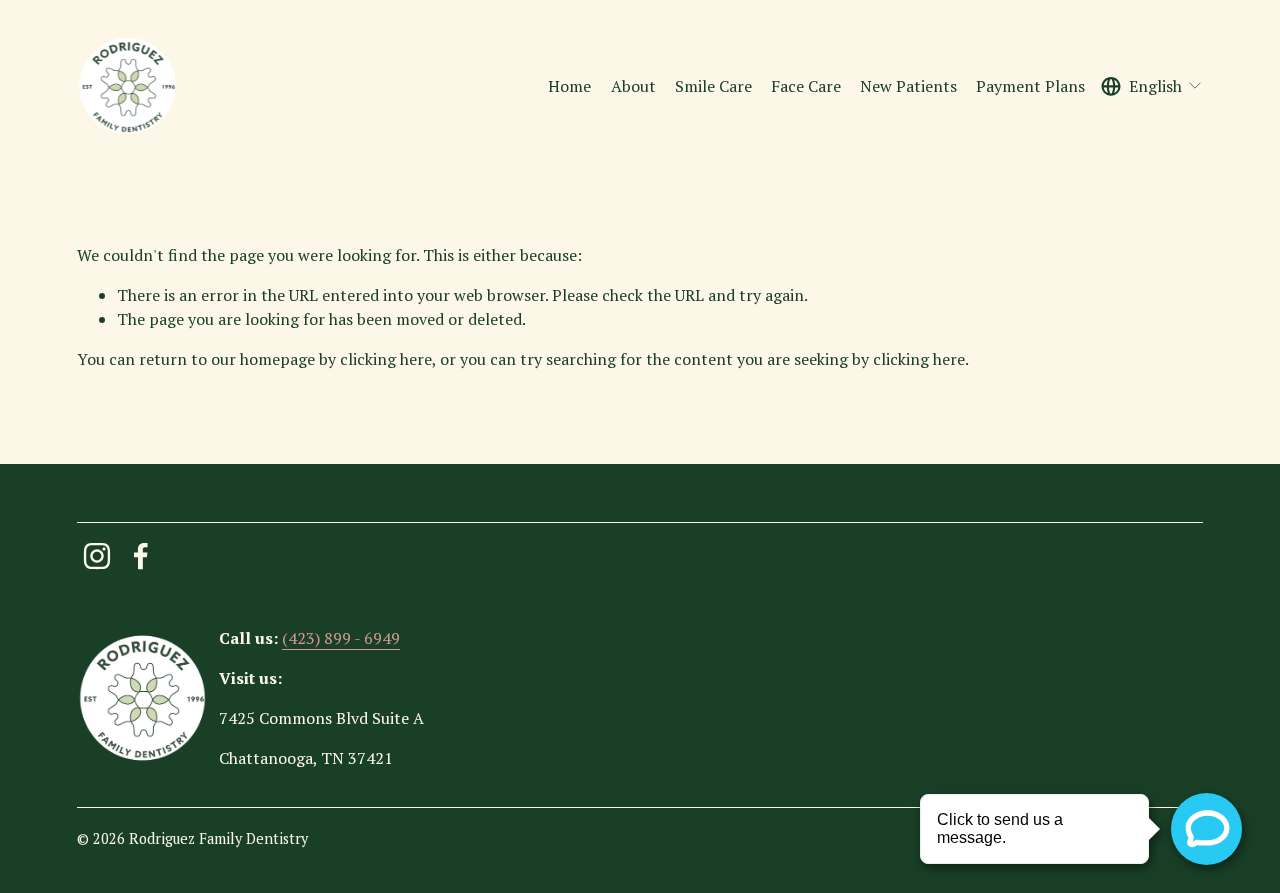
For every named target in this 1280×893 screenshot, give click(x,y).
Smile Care (713, 86)
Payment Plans (1030, 86)
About (633, 86)
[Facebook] (141, 556)
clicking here (386, 359)
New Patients (908, 86)
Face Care (806, 86)
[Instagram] (97, 556)
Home (569, 86)
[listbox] (1152, 86)
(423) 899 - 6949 (341, 638)
